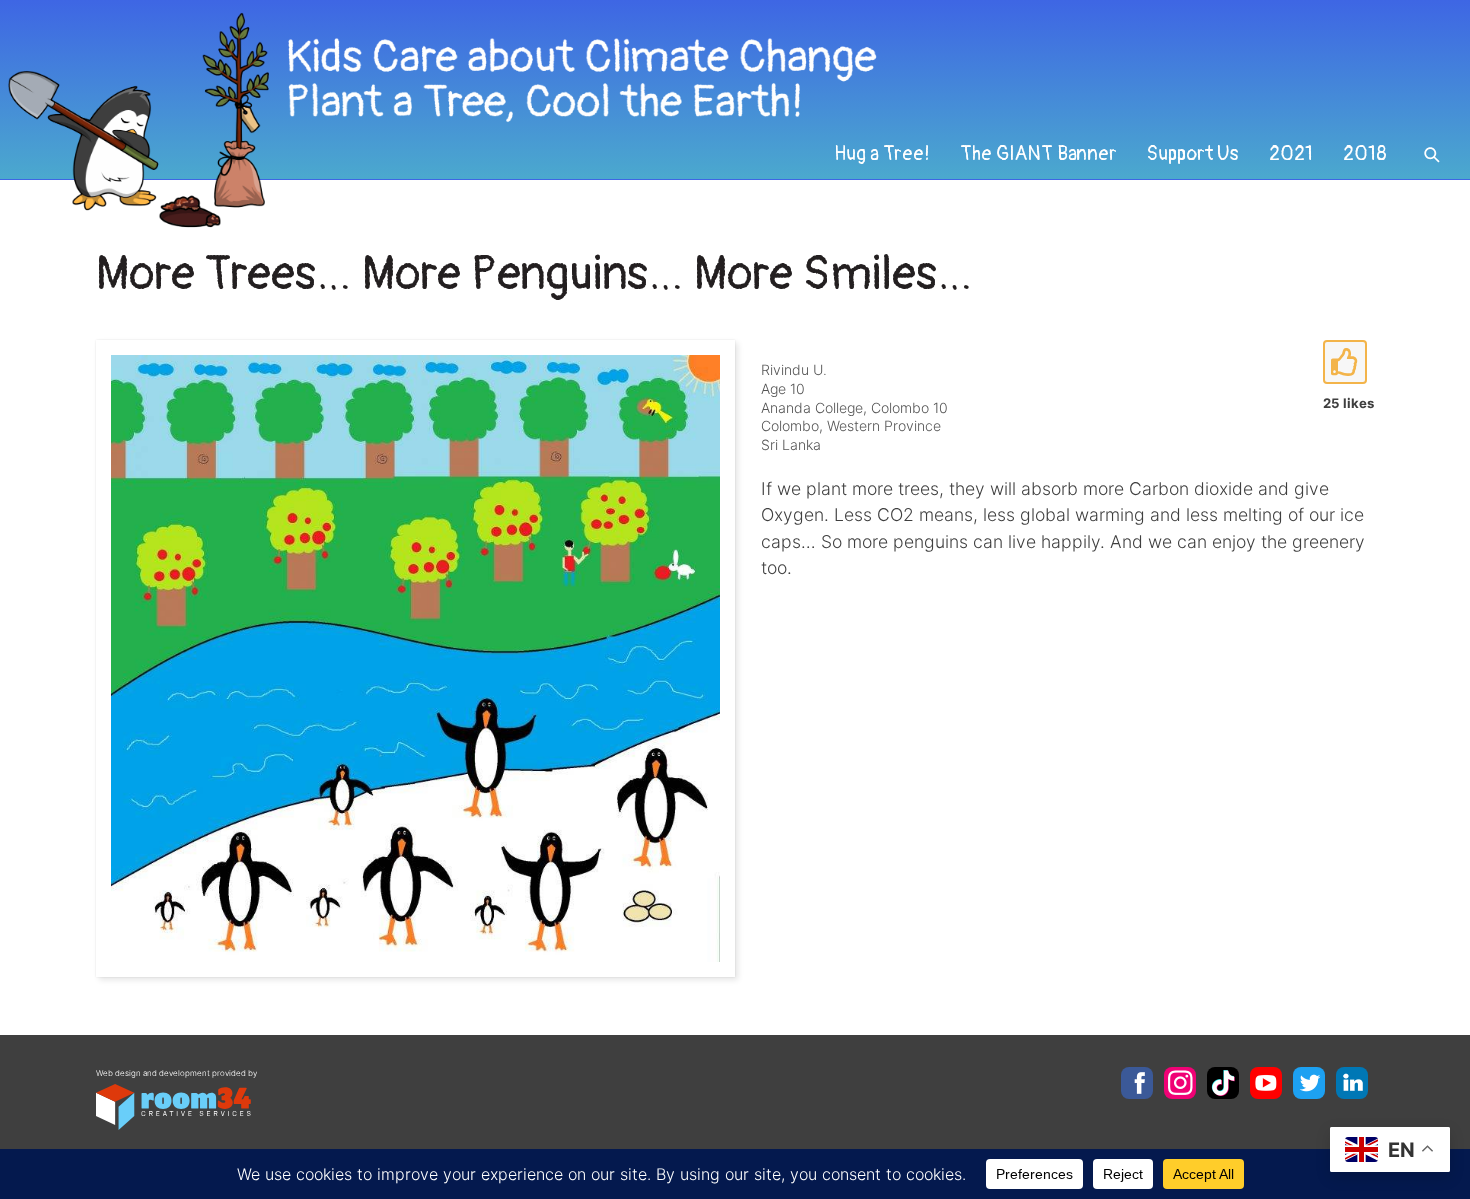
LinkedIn (1352, 1083)
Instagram (1180, 1083)
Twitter (1309, 1083)
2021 (1291, 154)
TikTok (1223, 1083)
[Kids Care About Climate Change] (596, 120)
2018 (1365, 154)
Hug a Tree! (882, 154)
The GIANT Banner (1038, 154)
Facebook (1137, 1083)
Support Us (1193, 154)
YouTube (1266, 1083)
